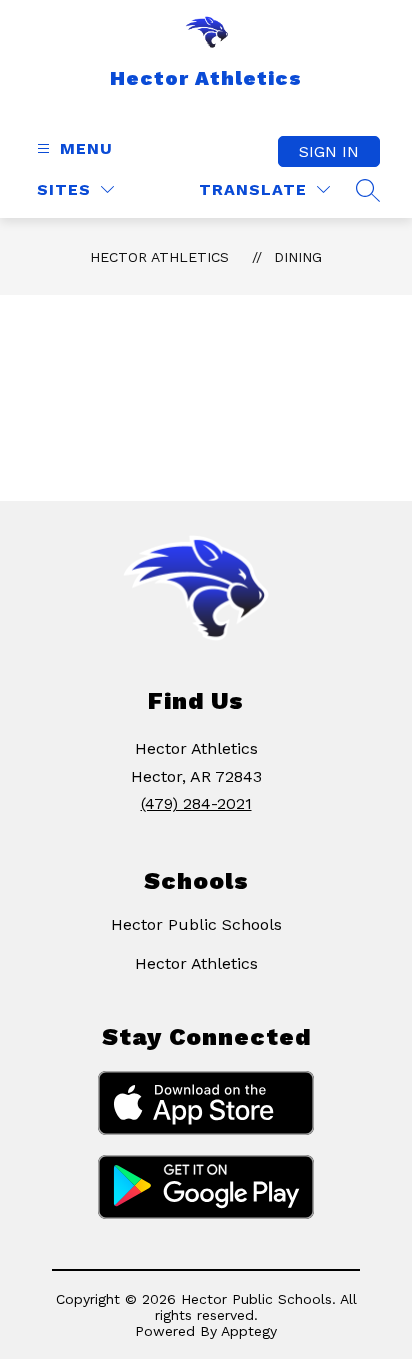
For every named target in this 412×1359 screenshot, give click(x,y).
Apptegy (249, 1331)
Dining (298, 257)
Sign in (329, 151)
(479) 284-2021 (196, 803)
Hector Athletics (159, 257)
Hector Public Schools (196, 924)
